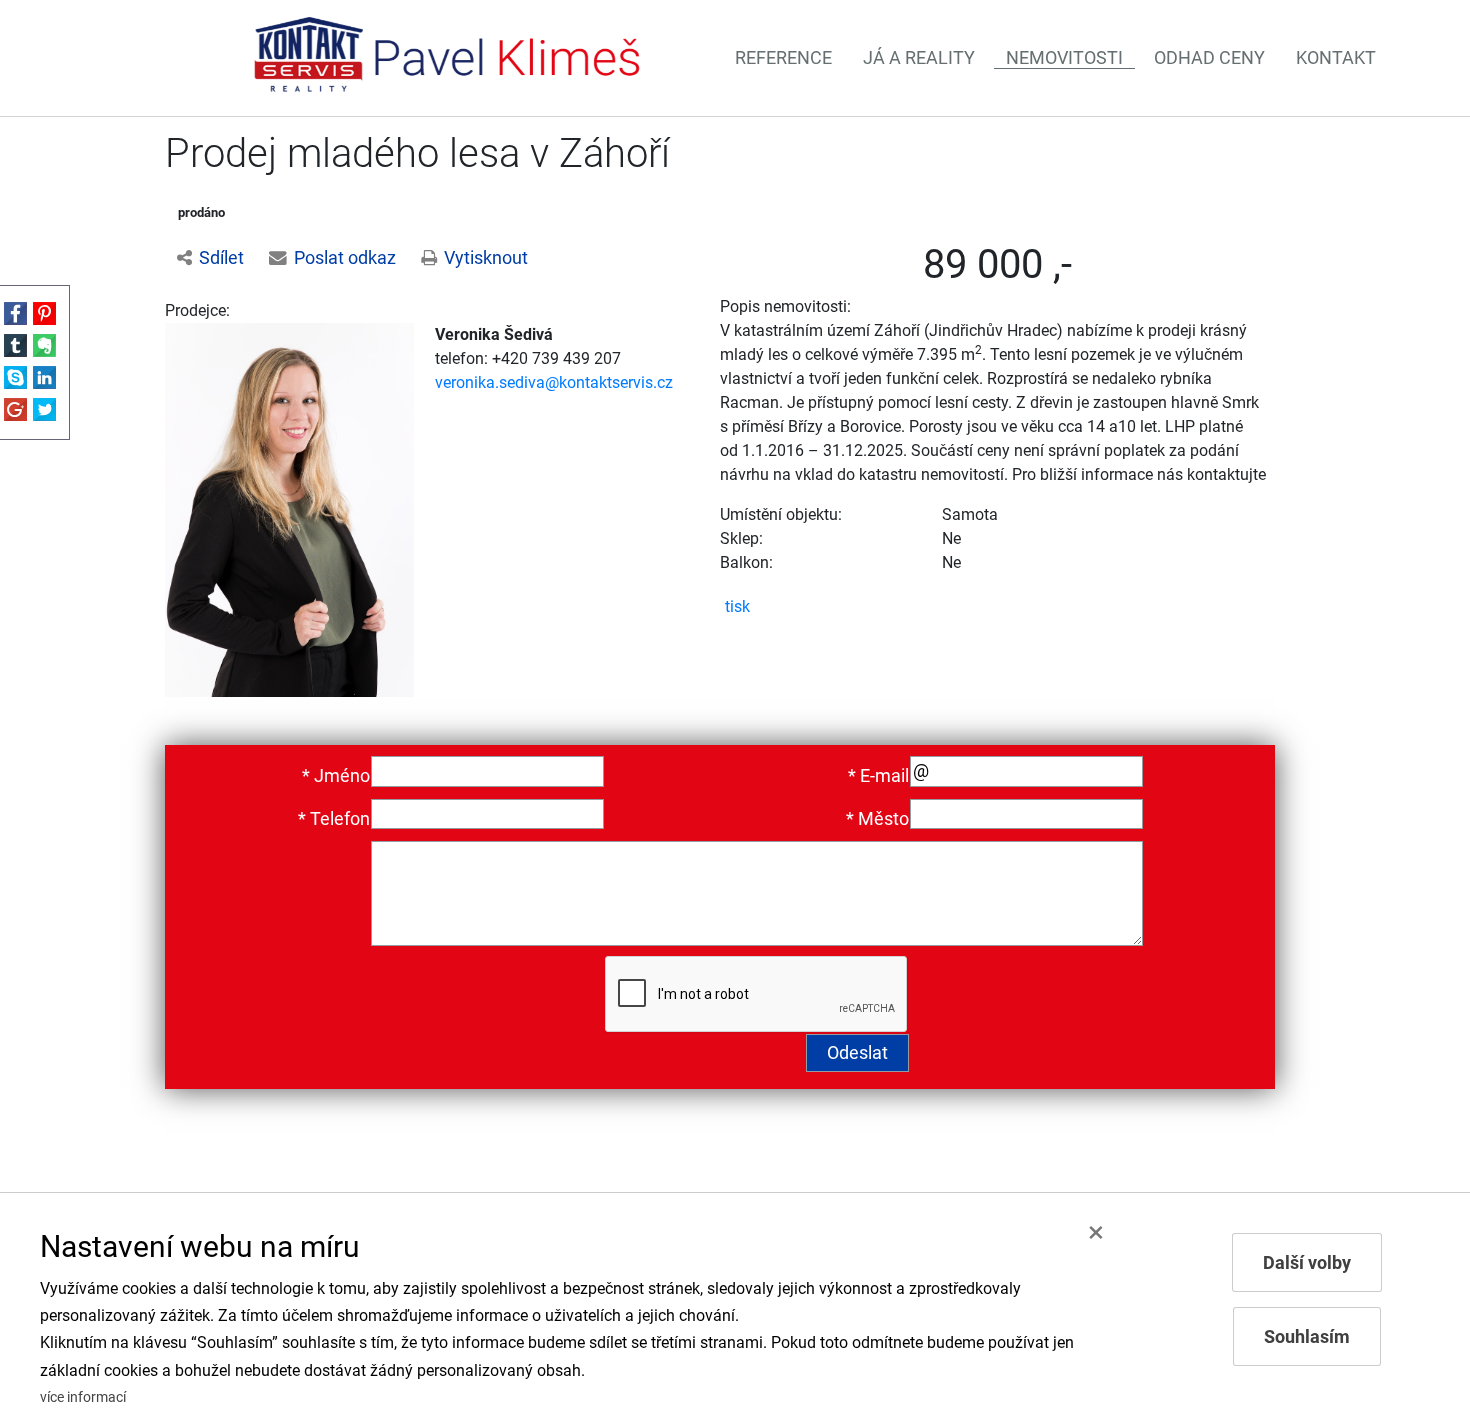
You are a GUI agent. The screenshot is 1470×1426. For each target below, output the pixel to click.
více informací (83, 1397)
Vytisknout (486, 258)
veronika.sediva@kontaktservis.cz (554, 382)
